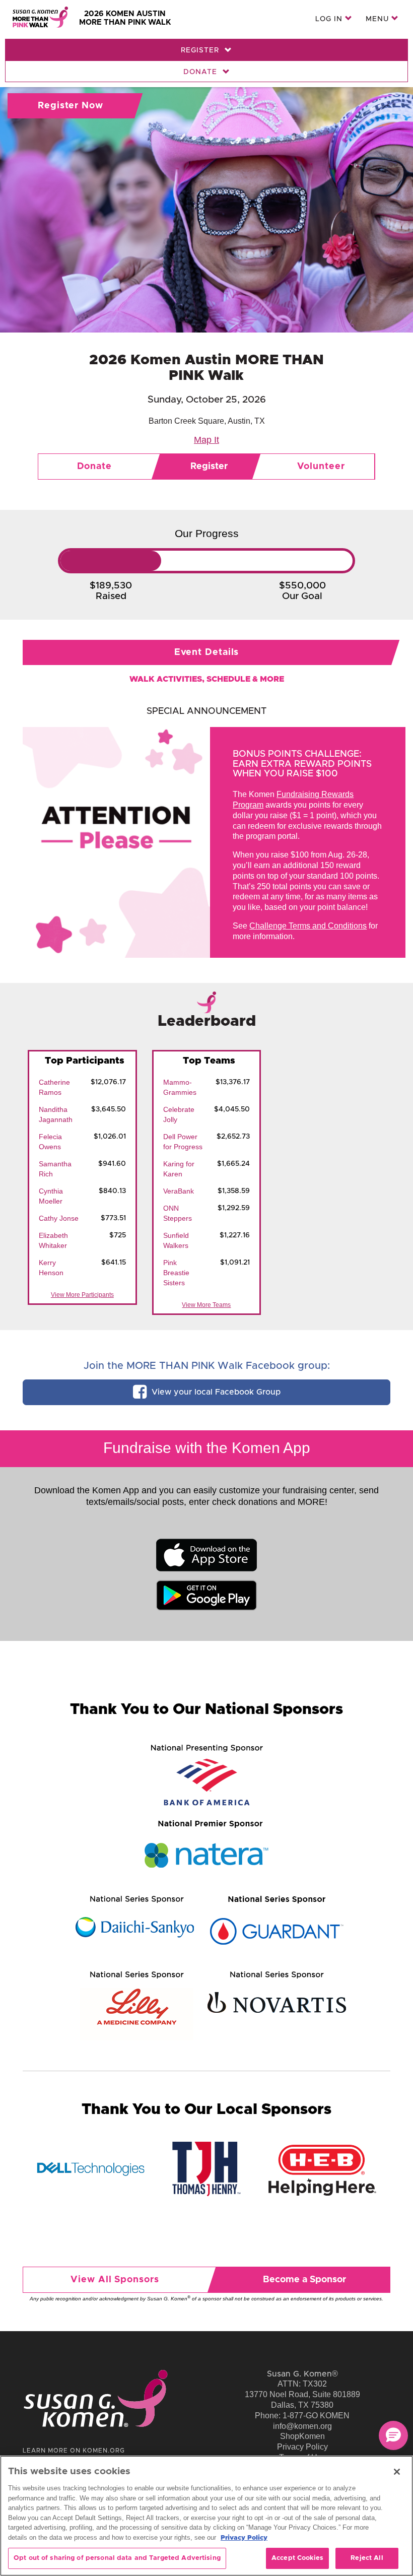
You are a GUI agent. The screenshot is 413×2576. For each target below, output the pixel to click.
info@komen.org (302, 2426)
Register (201, 50)
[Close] (397, 2472)
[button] (393, 2435)
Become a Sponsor (304, 2280)
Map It (206, 440)
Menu (378, 19)
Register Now (71, 106)
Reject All (367, 2558)
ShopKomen (302, 2436)
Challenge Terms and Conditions (308, 926)
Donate (201, 72)
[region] (206, 2516)
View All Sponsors (115, 2280)
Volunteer (321, 467)
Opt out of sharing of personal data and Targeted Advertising (117, 2558)
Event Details (207, 652)
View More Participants (82, 1295)
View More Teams (206, 1305)
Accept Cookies (297, 2558)
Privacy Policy (302, 2447)
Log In (330, 19)
